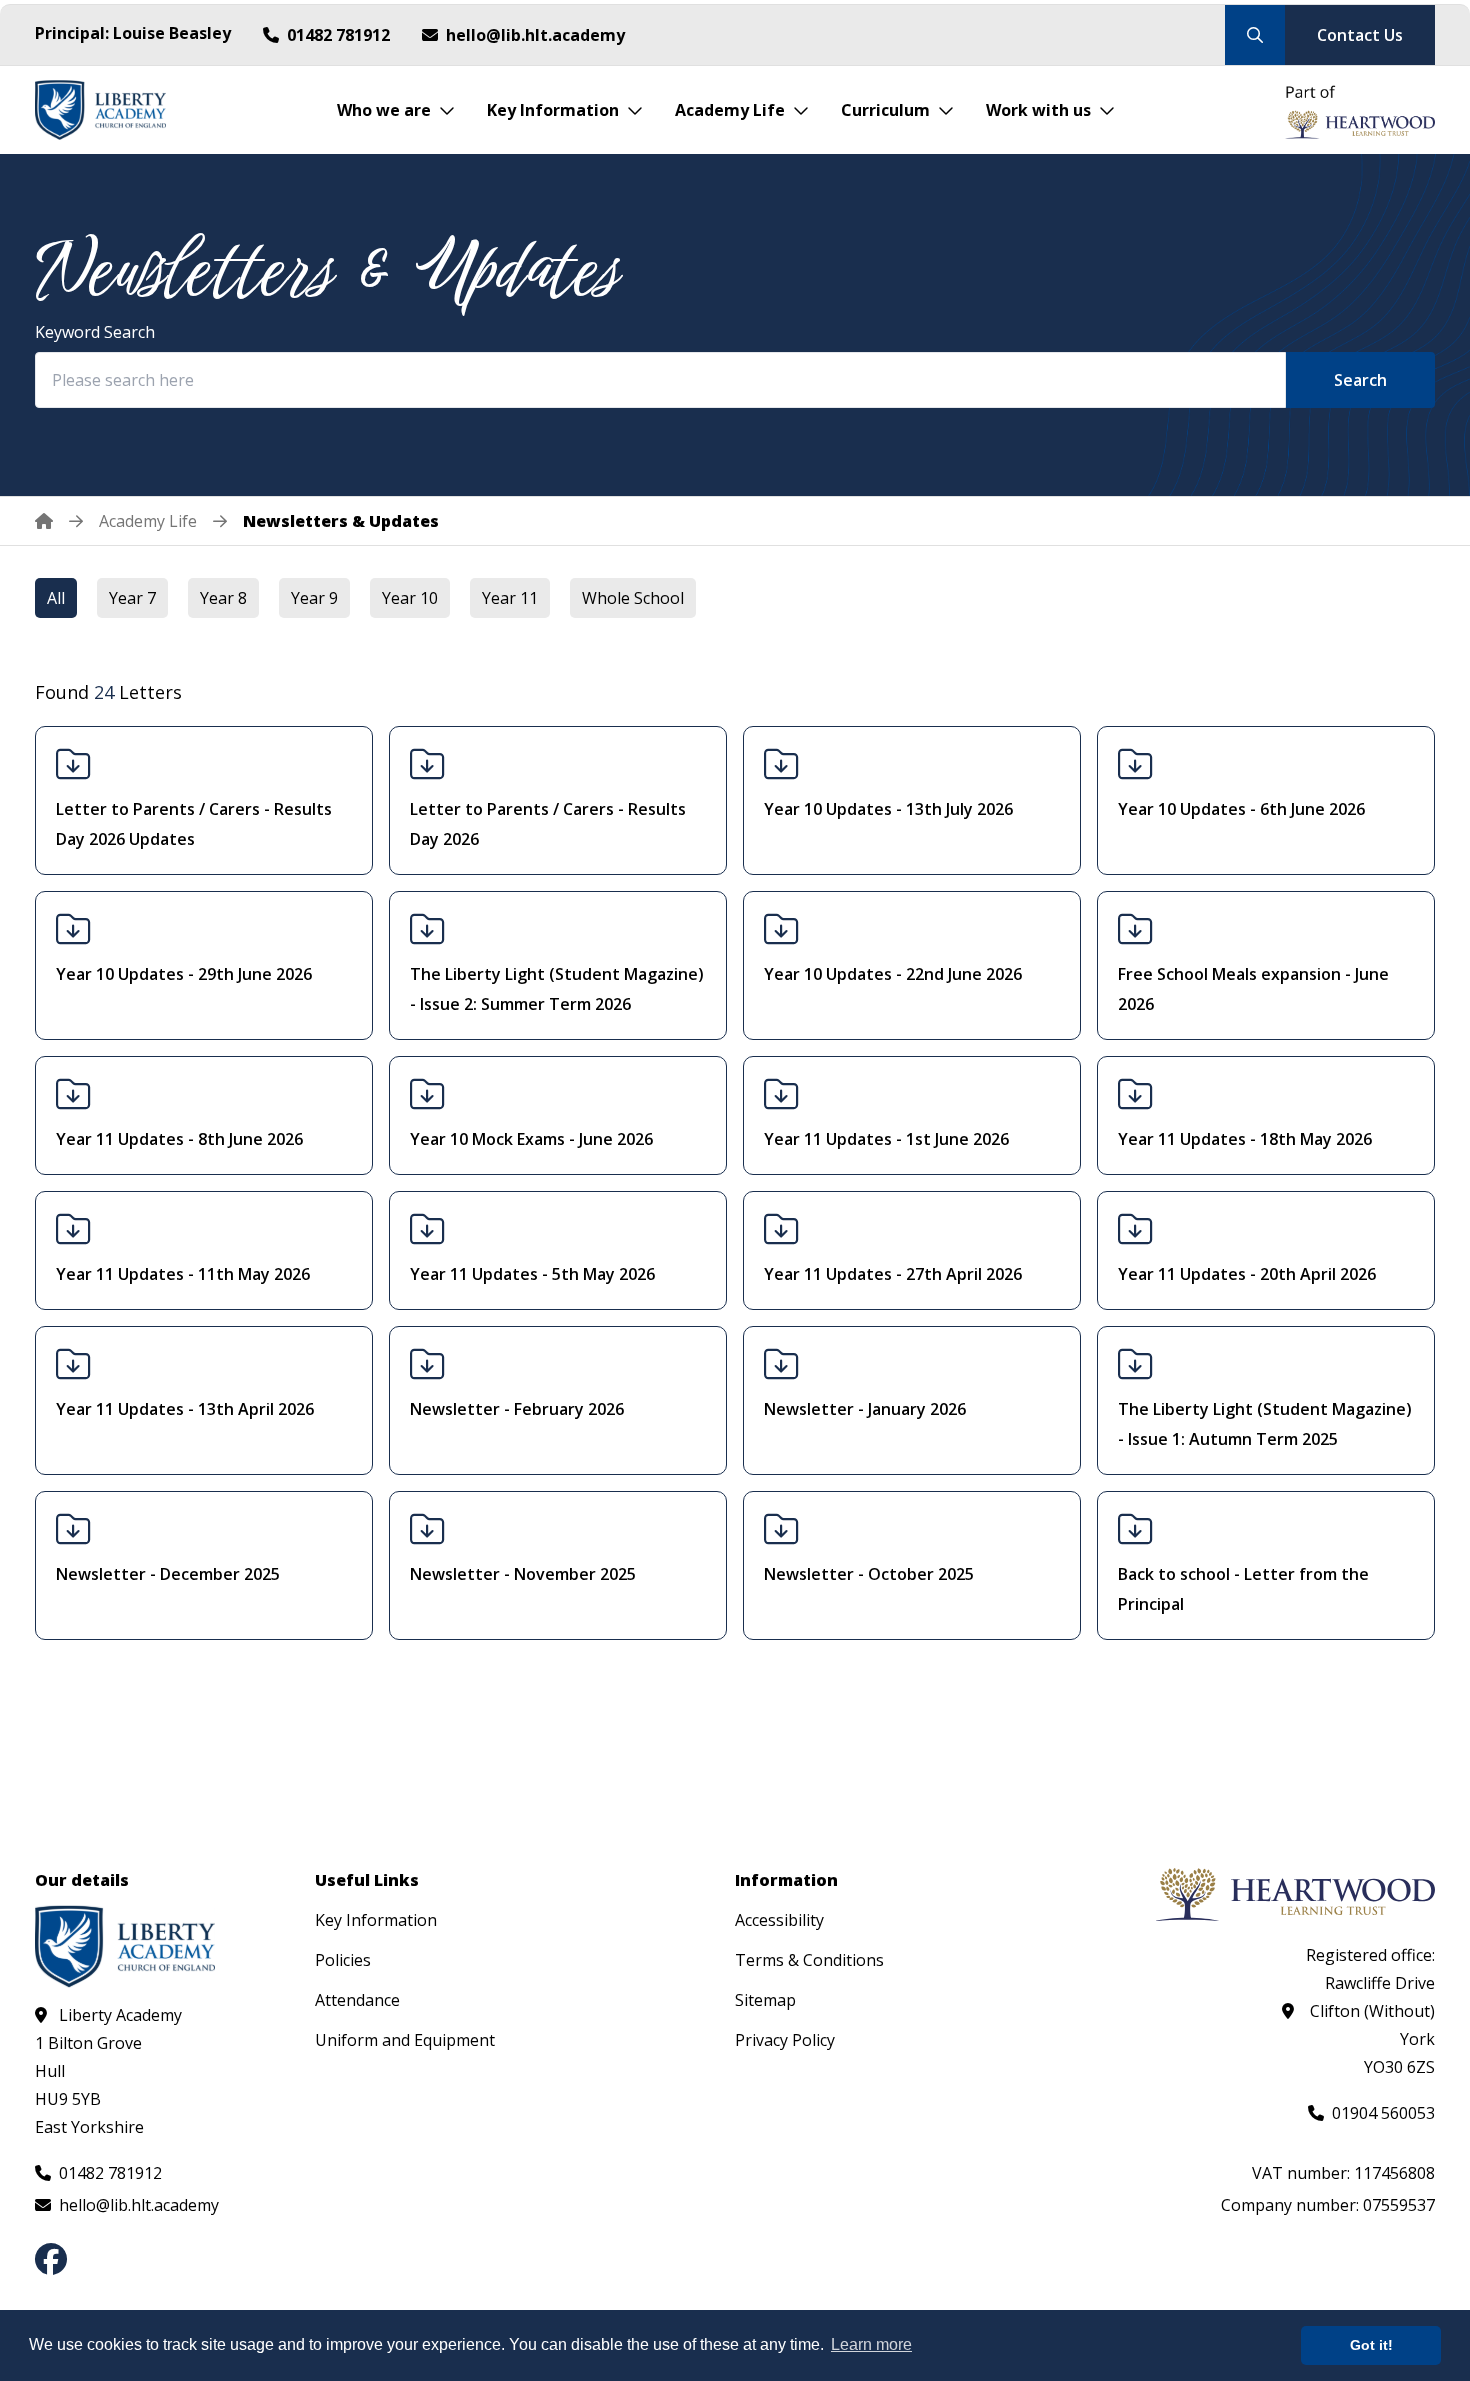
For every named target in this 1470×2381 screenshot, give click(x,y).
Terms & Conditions (809, 1960)
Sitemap (765, 2000)
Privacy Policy (785, 2040)
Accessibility (779, 1920)
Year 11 (510, 598)
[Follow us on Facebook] (51, 2259)
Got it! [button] (1371, 2345)
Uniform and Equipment (405, 2040)
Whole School (633, 598)
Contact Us (1360, 35)
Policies (343, 1960)
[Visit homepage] (100, 110)
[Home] (59, 521)
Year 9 (314, 598)
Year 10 (410, 598)
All (56, 598)
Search (1360, 380)
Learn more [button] (871, 2344)
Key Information (376, 1920)
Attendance (357, 2000)
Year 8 (223, 598)
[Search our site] (1255, 35)
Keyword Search (95, 332)
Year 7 (132, 598)
